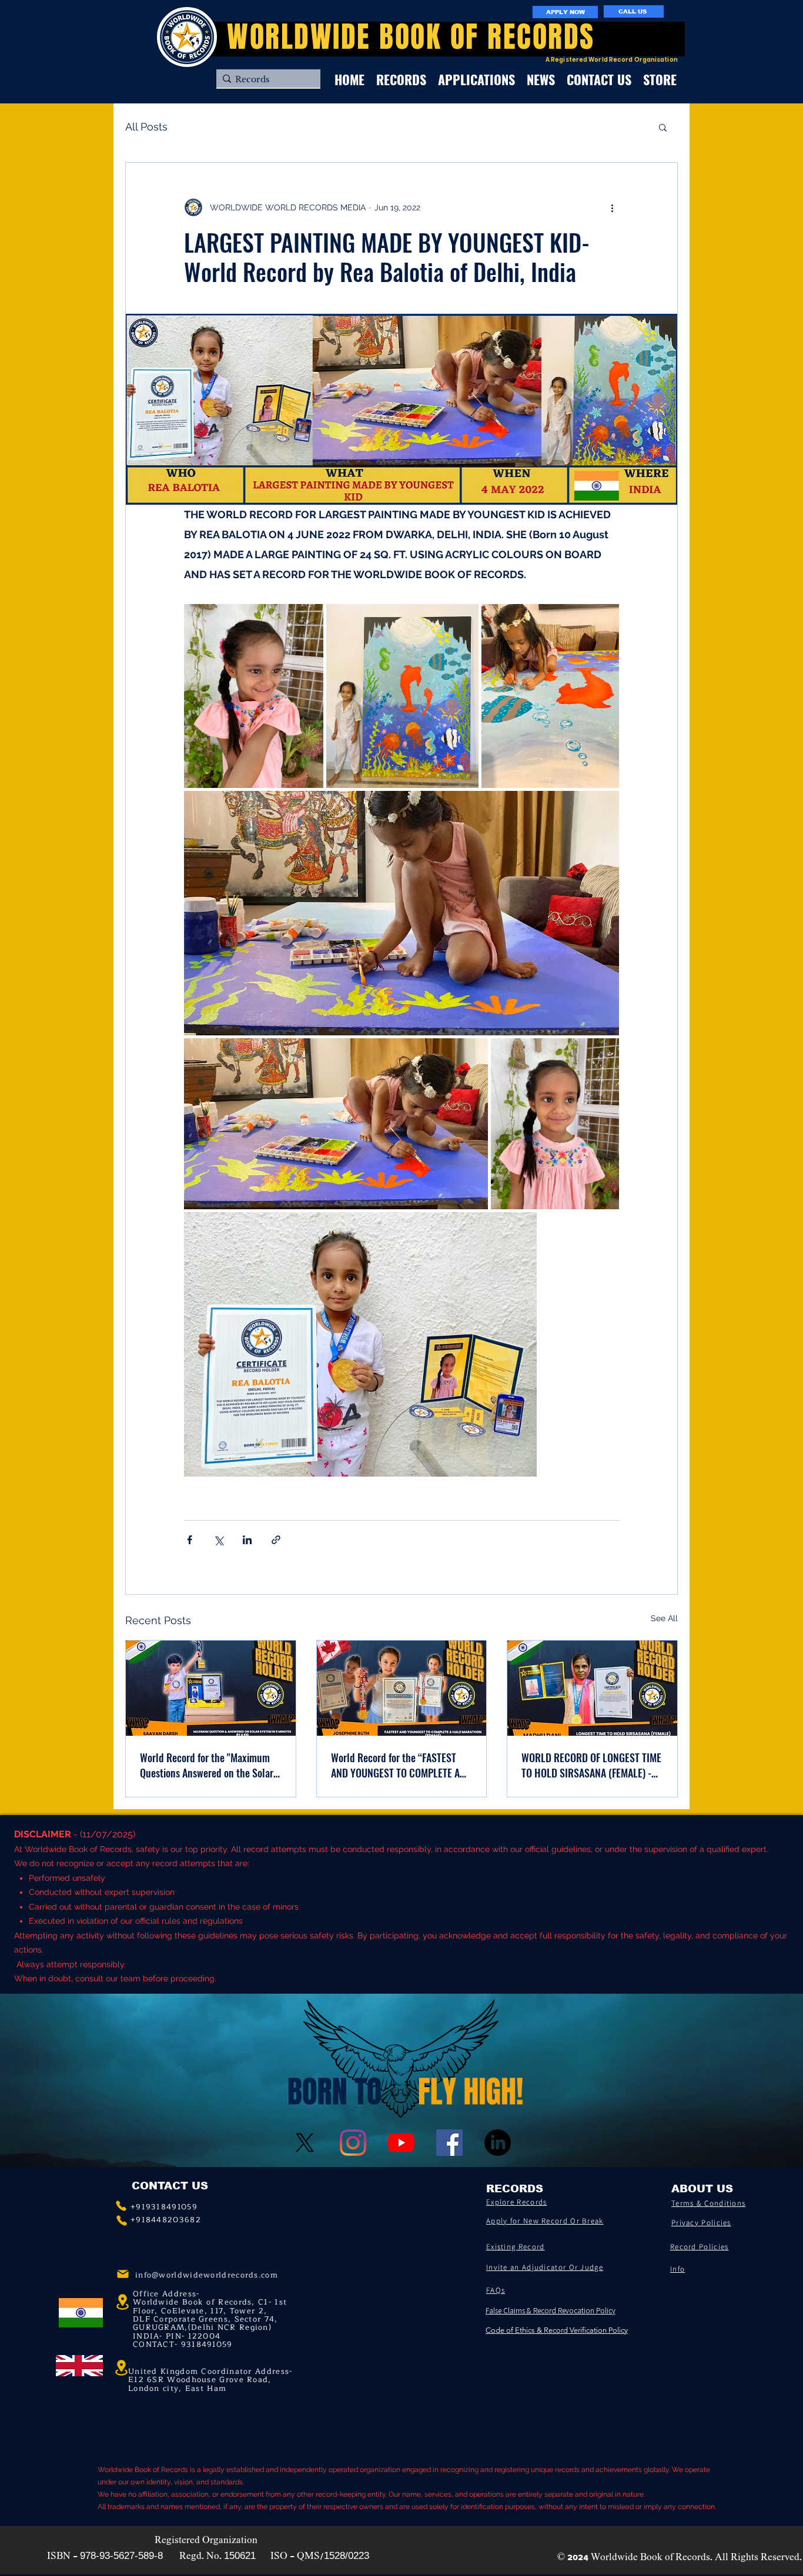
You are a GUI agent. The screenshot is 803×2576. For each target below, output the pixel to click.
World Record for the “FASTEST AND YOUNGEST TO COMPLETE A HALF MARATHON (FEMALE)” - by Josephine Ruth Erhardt (396, 1765)
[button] (663, 127)
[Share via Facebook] (190, 1540)
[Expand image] (254, 696)
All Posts (146, 127)
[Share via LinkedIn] (247, 1540)
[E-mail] (123, 2274)
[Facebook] (449, 2143)
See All (664, 1618)
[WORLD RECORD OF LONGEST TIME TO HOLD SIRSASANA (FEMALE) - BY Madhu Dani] (592, 1688)
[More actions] (612, 207)
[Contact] (121, 2206)
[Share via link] (276, 1540)
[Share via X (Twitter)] (218, 1540)
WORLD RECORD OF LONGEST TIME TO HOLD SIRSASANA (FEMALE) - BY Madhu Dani (591, 1765)
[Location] (121, 2368)
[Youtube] (401, 2143)
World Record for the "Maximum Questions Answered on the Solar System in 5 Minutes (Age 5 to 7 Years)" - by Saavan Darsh (207, 1765)
